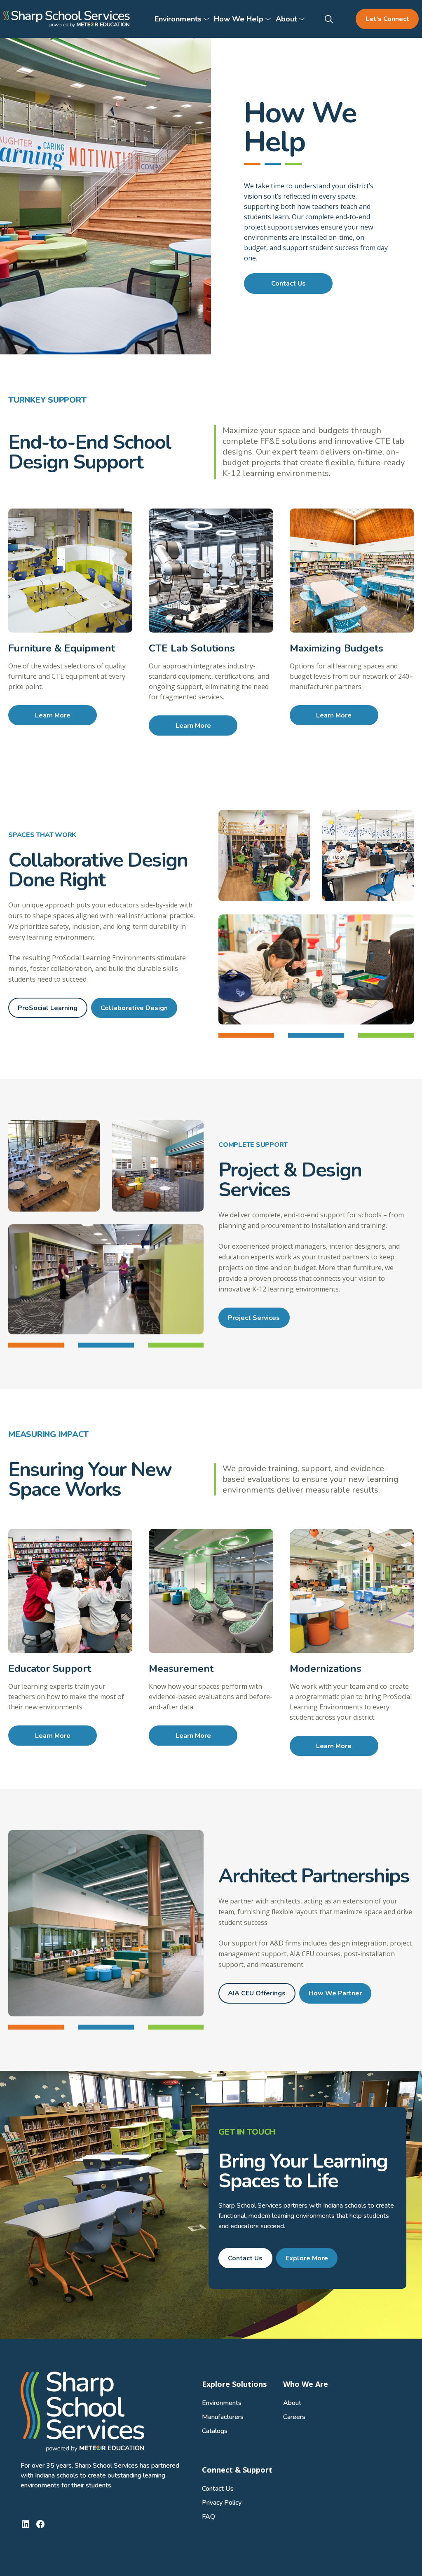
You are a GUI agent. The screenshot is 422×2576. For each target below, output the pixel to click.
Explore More (307, 2258)
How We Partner (335, 1993)
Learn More (53, 715)
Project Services (254, 1318)
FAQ (209, 2517)
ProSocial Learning (48, 1008)
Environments (222, 2403)
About (292, 2403)
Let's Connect (387, 19)
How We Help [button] (239, 19)
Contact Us (288, 284)
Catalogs (215, 2431)
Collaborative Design (134, 1008)
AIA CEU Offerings (257, 1993)
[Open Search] (330, 19)
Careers (294, 2417)
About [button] (286, 19)
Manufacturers (223, 2417)
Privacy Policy (222, 2503)
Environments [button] (178, 19)
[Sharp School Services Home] (67, 19)
